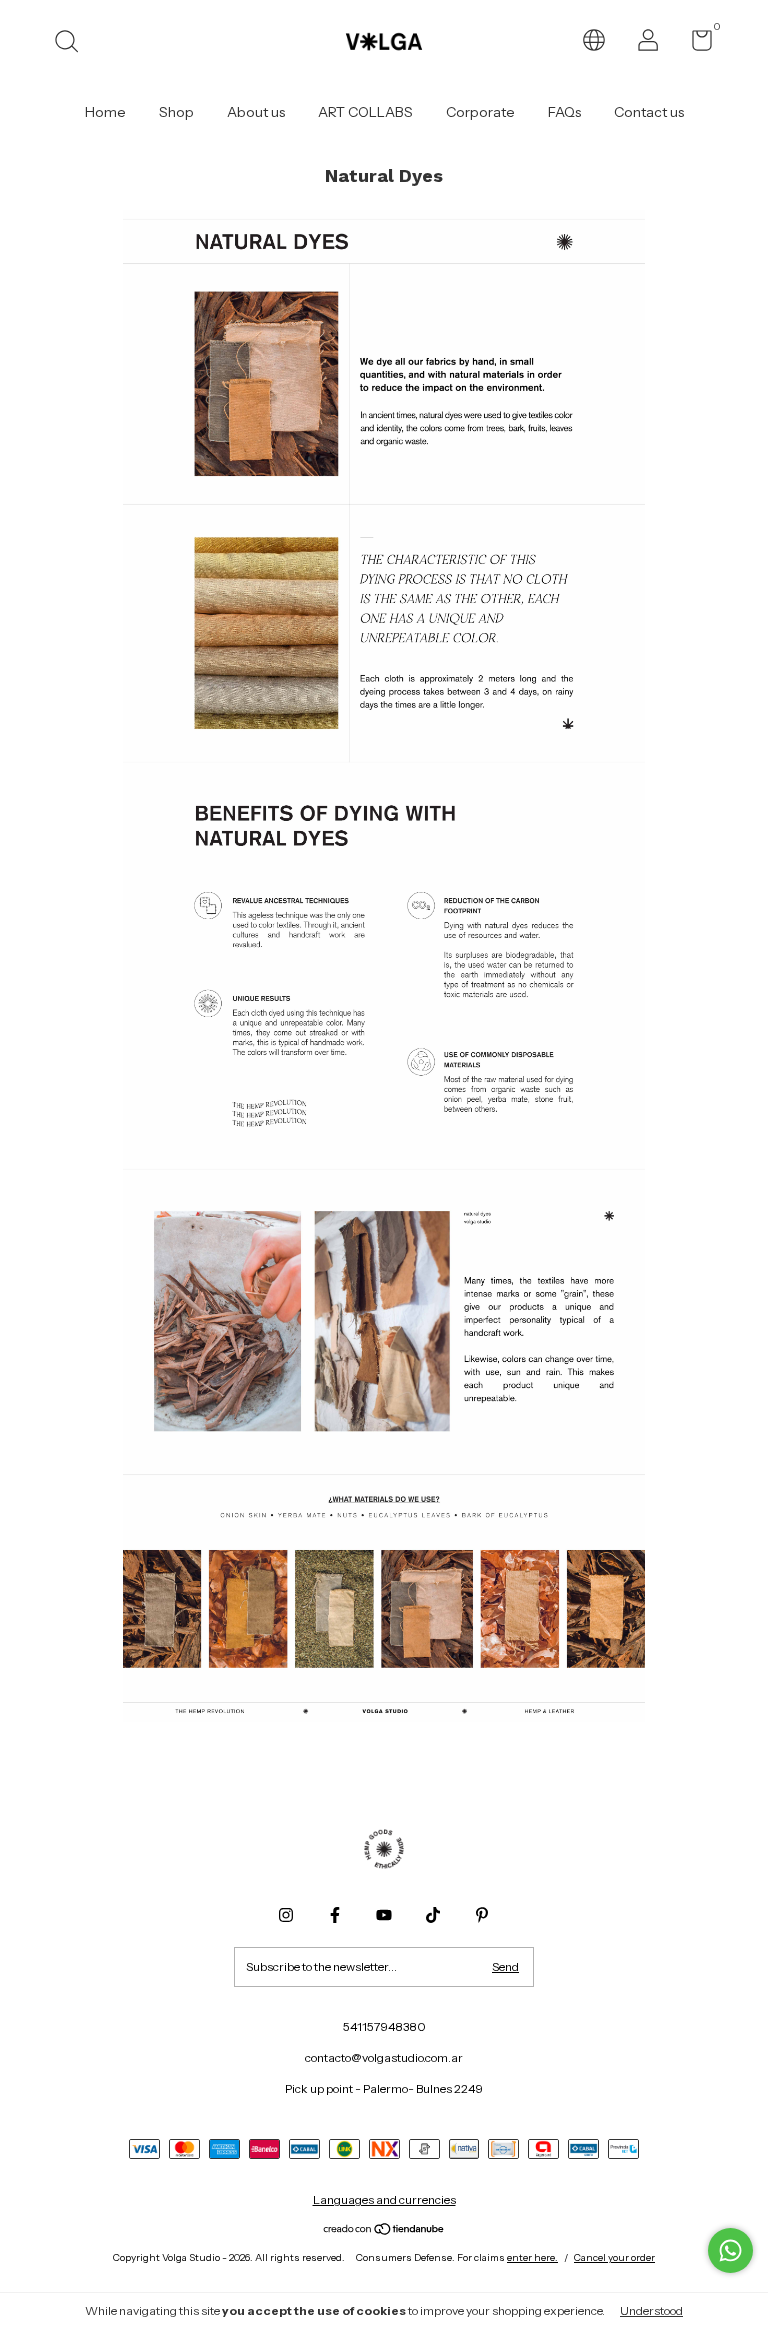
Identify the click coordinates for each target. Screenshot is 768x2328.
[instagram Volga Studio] (286, 1915)
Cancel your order (614, 2257)
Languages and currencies (384, 2199)
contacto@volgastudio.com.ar (384, 2057)
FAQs (564, 112)
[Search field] (73, 43)
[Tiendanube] (384, 2230)
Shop (176, 112)
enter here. (532, 2257)
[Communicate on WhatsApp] (730, 2250)
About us (256, 112)
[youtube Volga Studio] (384, 1915)
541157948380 (384, 2026)
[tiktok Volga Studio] (433, 1915)
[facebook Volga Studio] (335, 1915)
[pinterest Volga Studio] (482, 1915)
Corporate (480, 112)
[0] (694, 44)
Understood (651, 2310)
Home (105, 112)
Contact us (649, 112)
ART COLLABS (365, 112)
